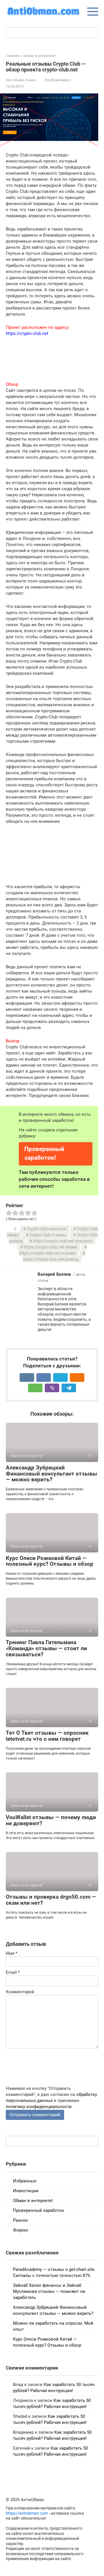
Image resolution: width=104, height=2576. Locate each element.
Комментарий (20, 1992)
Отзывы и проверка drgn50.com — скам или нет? (51, 1900)
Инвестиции (26, 2191)
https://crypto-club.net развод (51, 1259)
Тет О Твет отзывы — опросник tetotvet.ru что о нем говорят (47, 1736)
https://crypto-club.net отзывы (47, 1253)
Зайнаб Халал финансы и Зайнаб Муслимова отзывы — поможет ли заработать (49, 2291)
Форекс (21, 2230)
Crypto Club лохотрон (47, 1229)
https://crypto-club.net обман (51, 1247)
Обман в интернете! (33, 2201)
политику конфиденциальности (39, 2107)
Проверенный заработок (39, 2210)
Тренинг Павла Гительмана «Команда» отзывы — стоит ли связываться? (46, 1648)
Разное (20, 2220)
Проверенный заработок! (44, 1153)
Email (13, 1972)
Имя (12, 1953)
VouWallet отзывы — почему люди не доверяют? (51, 1820)
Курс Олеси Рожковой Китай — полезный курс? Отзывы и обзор (50, 1561)
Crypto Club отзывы (48, 1235)
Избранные (25, 2181)
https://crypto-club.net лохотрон (63, 1241)
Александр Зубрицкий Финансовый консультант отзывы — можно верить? (51, 1474)
